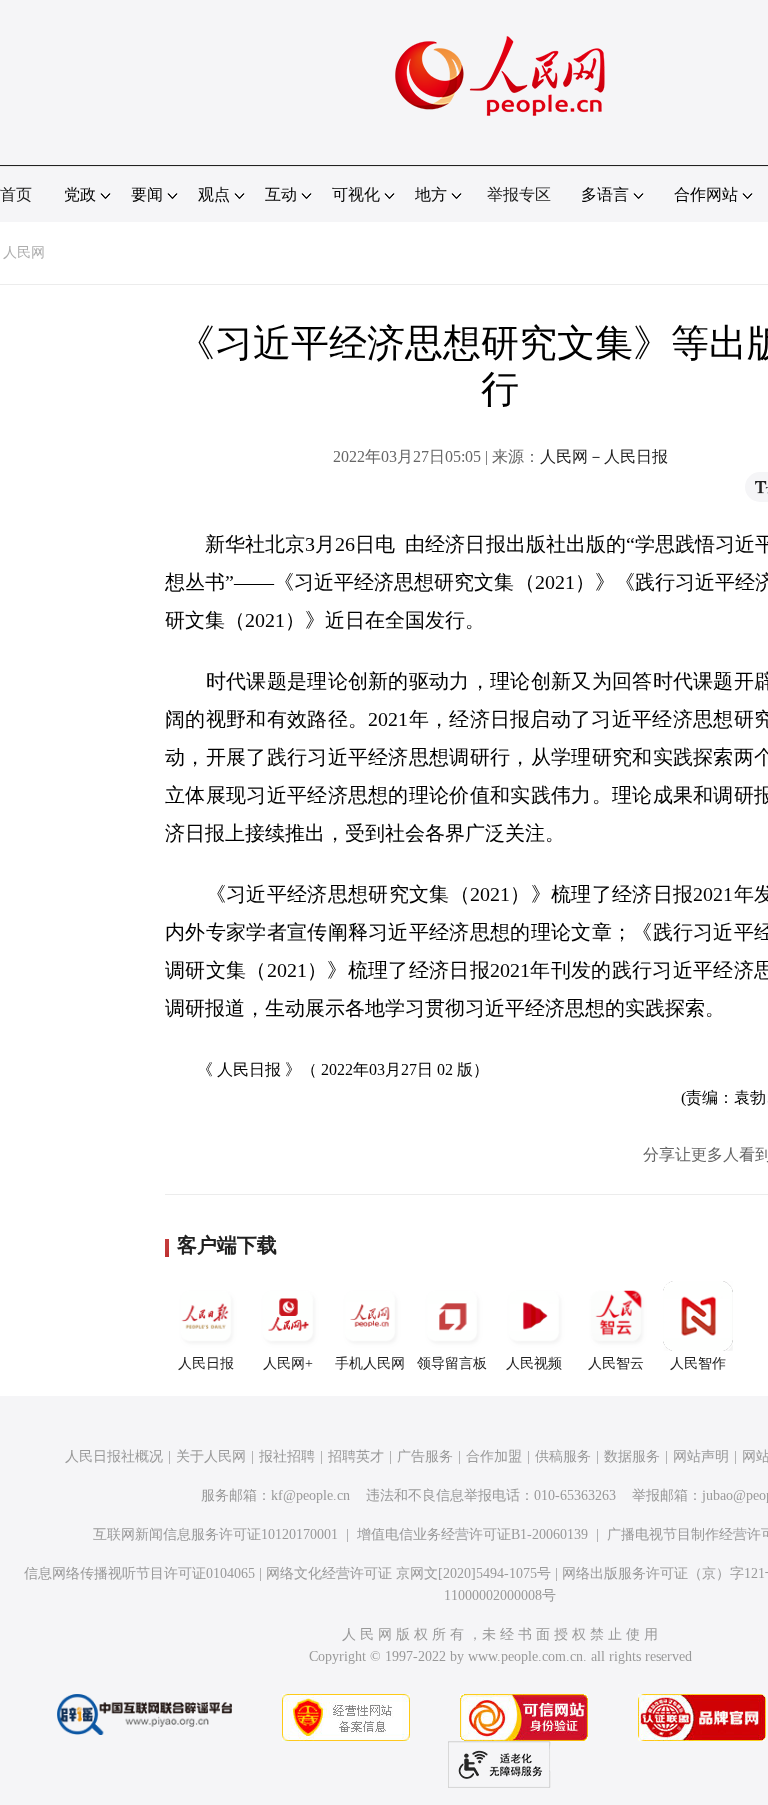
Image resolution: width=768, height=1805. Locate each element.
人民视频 (534, 1363)
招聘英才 (356, 1456)
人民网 (24, 252)
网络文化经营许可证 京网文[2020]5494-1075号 (408, 1573)
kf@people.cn (310, 1495)
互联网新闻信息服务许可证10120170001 (215, 1534)
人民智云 (616, 1363)
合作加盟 (494, 1456)
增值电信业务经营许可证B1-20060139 (472, 1534)
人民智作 (698, 1363)
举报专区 (519, 194)
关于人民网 (211, 1456)
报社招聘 (287, 1456)
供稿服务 (563, 1456)
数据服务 (632, 1456)
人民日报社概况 (114, 1456)
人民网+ (288, 1363)
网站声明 (701, 1456)
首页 (16, 194)
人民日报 (206, 1363)
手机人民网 (370, 1363)
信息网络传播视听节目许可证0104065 (139, 1573)
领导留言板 (452, 1363)
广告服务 (425, 1456)
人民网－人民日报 (604, 456)
